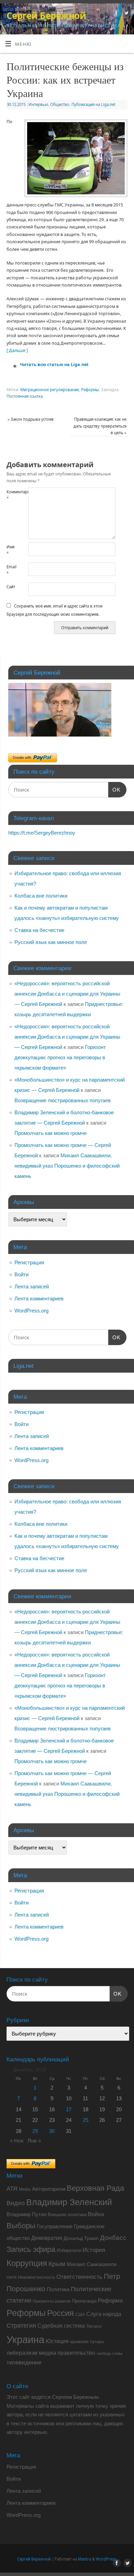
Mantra (85, 2559)
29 (35, 2131)
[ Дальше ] (17, 350)
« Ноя (17, 2141)
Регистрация (29, 1262)
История (94, 2250)
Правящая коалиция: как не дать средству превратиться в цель (100, 426)
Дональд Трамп (81, 2238)
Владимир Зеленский (69, 2202)
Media (25, 2189)
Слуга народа (104, 2314)
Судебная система (61, 2326)
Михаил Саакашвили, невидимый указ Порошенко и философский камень (67, 1166)
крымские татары (87, 2342)
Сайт (11, 587)
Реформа (110, 2300)
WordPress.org (31, 1311)
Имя (10, 550)
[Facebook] (116, 14)
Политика (58, 2289)
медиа (47, 2353)
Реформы (90, 390)
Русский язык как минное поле (51, 942)
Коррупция (27, 2263)
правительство (76, 2353)
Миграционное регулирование (50, 390)
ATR (12, 2189)
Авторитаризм (49, 2189)
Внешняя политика (67, 2215)
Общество (60, 104)
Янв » (34, 2141)
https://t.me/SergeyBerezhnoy (42, 833)
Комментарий (12, 495)
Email (12, 570)
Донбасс (113, 2238)
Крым (57, 2264)
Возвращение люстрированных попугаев (63, 1100)
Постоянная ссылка (25, 396)
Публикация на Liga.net (93, 104)
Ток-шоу (94, 2326)
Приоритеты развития (52, 2301)
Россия (60, 2313)
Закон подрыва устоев (31, 419)
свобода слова (109, 2353)
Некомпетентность (36, 2277)
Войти (21, 1274)
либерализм (22, 2353)
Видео (16, 2203)
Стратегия (21, 2326)
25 (86, 2120)
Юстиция (57, 2341)
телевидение (24, 2363)
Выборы (21, 2226)
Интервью (38, 104)
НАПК (12, 2277)
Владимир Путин (26, 2214)
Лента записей (32, 1286)
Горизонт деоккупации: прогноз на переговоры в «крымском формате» (60, 1057)
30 (52, 2131)
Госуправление (55, 2226)
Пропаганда (84, 2301)
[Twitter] (126, 14)
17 (69, 2109)
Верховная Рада (95, 2188)
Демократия (47, 2238)
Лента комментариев (39, 1298)
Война (96, 2214)
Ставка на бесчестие (39, 930)
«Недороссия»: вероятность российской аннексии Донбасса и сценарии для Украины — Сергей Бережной (67, 994)
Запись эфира (31, 2249)
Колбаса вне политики (41, 896)
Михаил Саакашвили (92, 2264)
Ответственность (79, 2277)
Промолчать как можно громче (51, 1133)
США (80, 2315)
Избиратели (69, 2250)
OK (114, 790)
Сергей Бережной (46, 15)
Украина (25, 2339)
